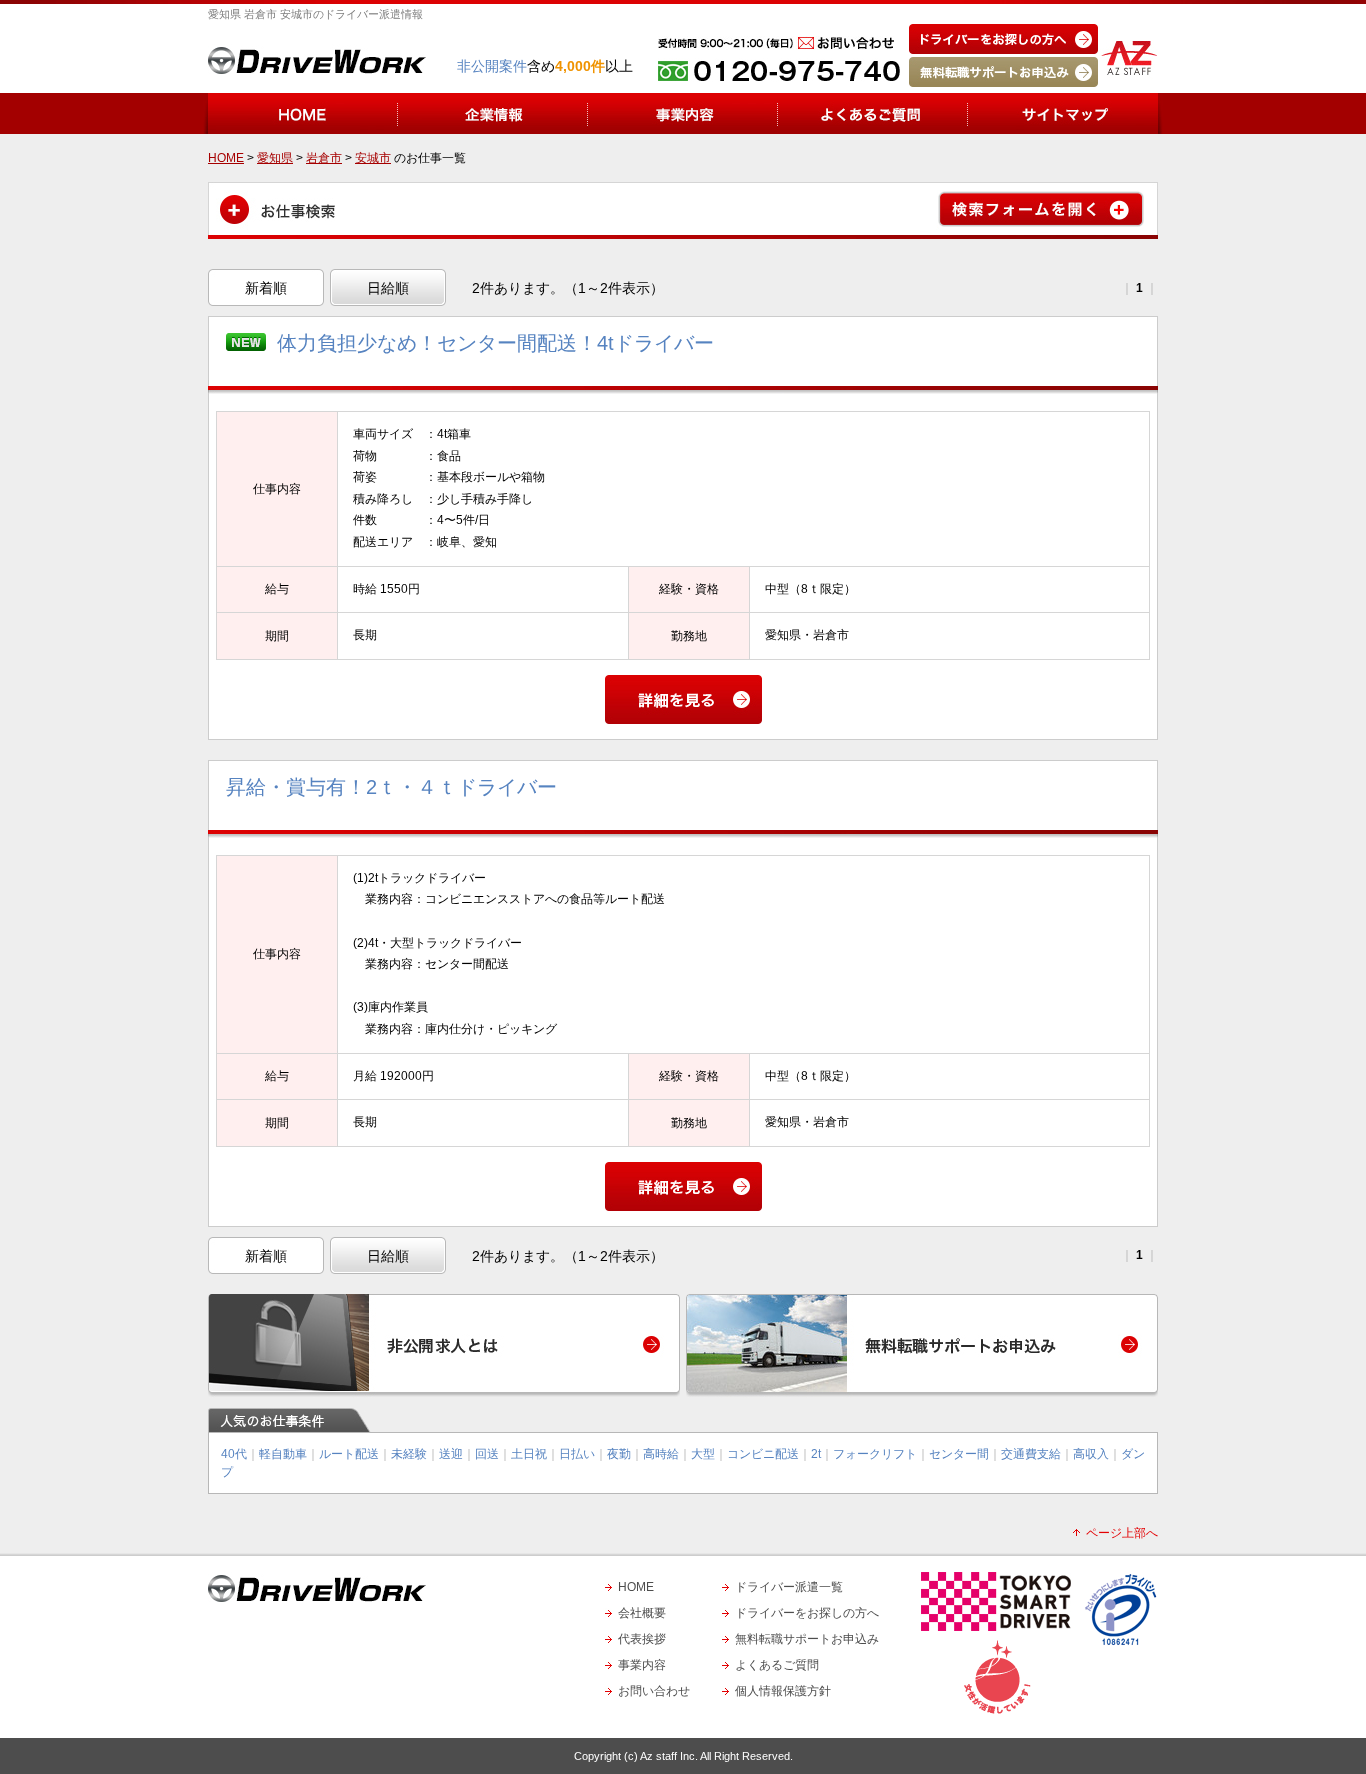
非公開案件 (492, 66)
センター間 (959, 1454)
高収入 (1091, 1454)
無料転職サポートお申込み (807, 1639)
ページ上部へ (1122, 1533)
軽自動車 (283, 1454)
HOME (636, 1587)
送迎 (451, 1454)
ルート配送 (349, 1454)
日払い (577, 1454)
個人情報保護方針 (783, 1691)
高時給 (661, 1454)
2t (816, 1454)
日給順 (388, 288)
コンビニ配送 (763, 1454)
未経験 (409, 1454)
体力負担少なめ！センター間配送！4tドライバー (495, 343)
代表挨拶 (642, 1639)
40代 (234, 1454)
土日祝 (529, 1454)
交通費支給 (1031, 1454)
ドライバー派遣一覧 (789, 1587)
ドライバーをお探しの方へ (807, 1613)
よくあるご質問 (777, 1665)
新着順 (266, 288)
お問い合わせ (654, 1691)
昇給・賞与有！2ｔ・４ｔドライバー (391, 787)
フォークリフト (875, 1454)
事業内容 (642, 1665)
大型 (703, 1454)
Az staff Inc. (669, 1756)
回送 (487, 1454)
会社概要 (642, 1613)
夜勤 (619, 1454)
